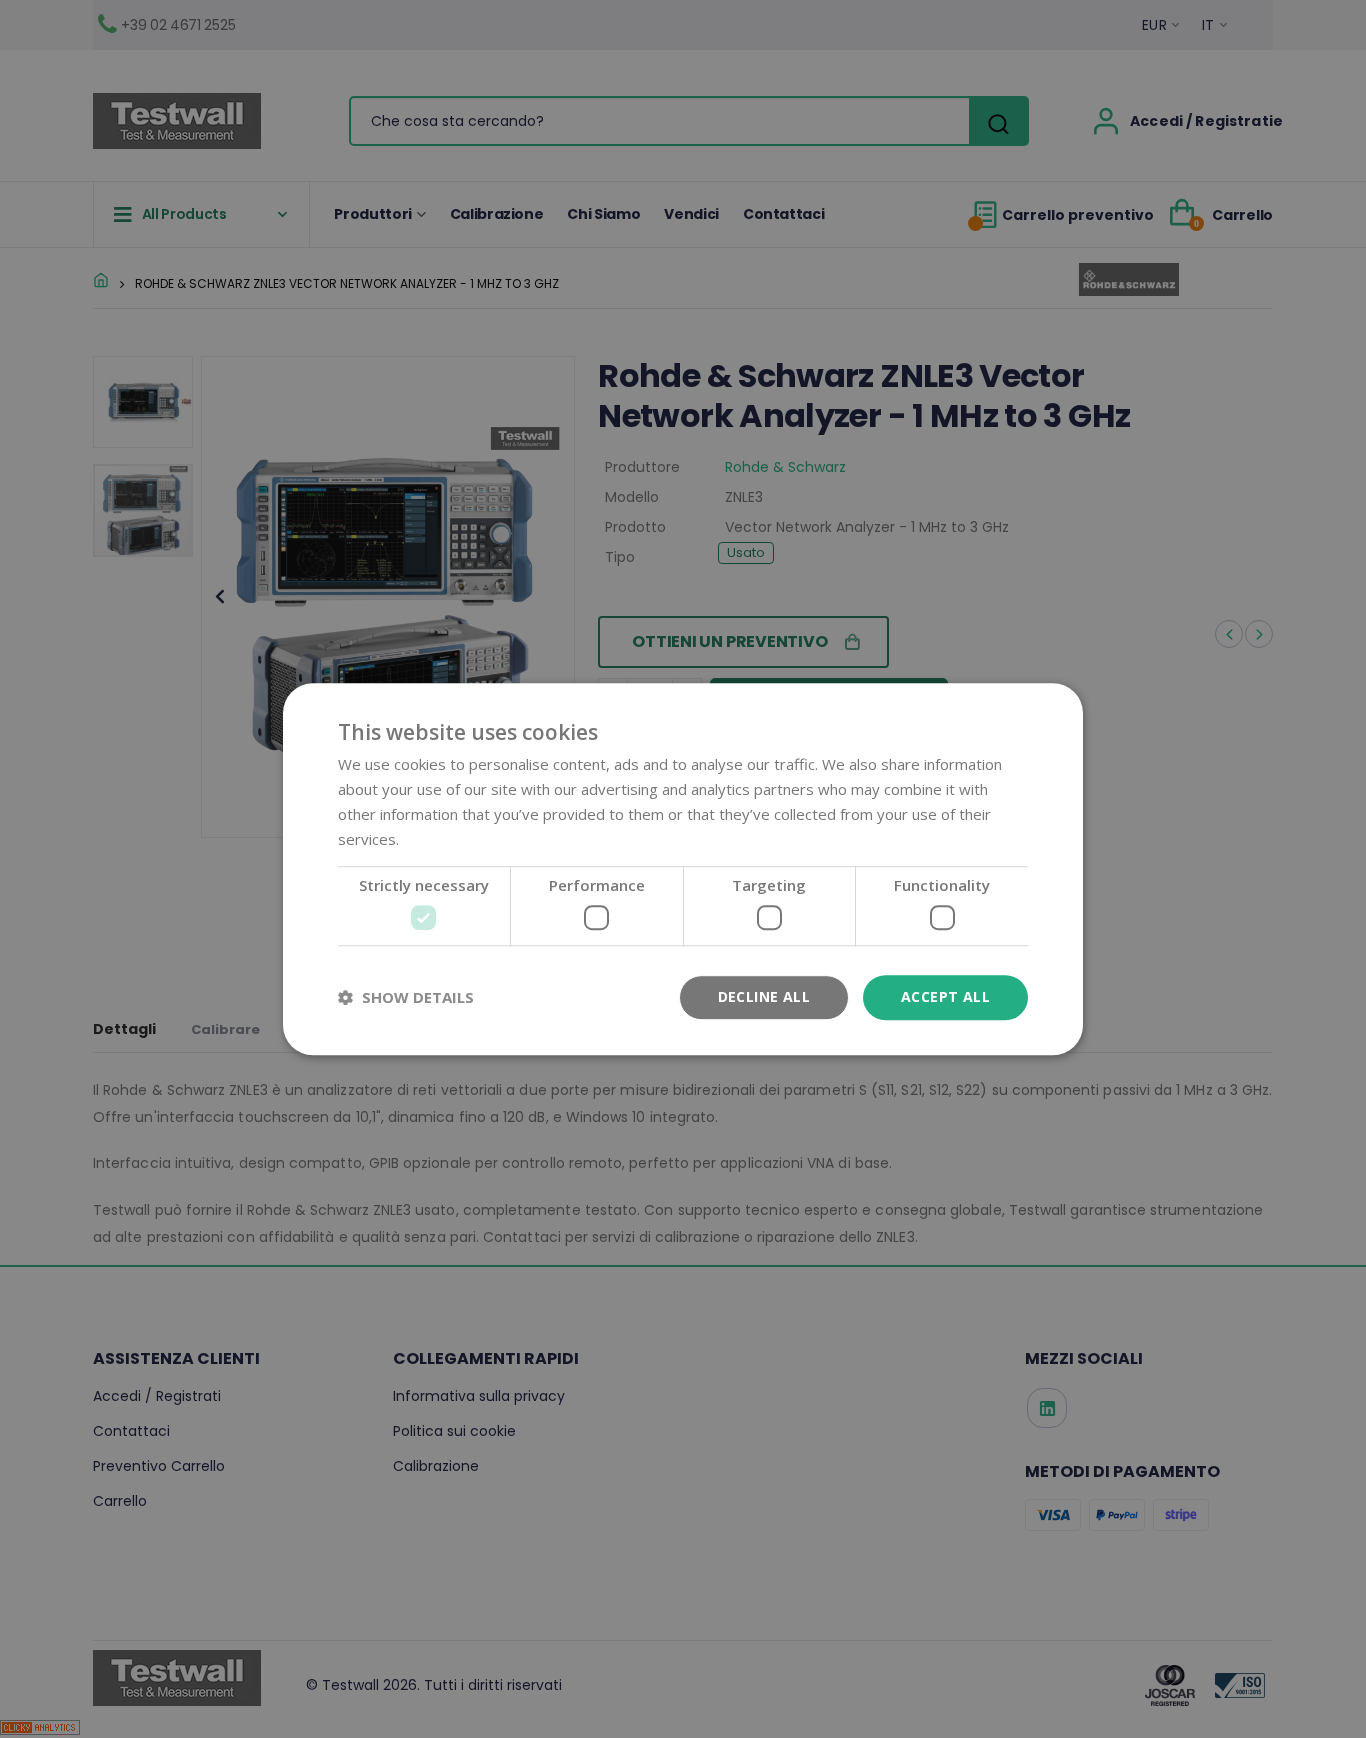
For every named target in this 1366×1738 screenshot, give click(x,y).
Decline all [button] (764, 996)
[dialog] (683, 869)
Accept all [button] (945, 996)
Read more (441, 839)
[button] (406, 997)
